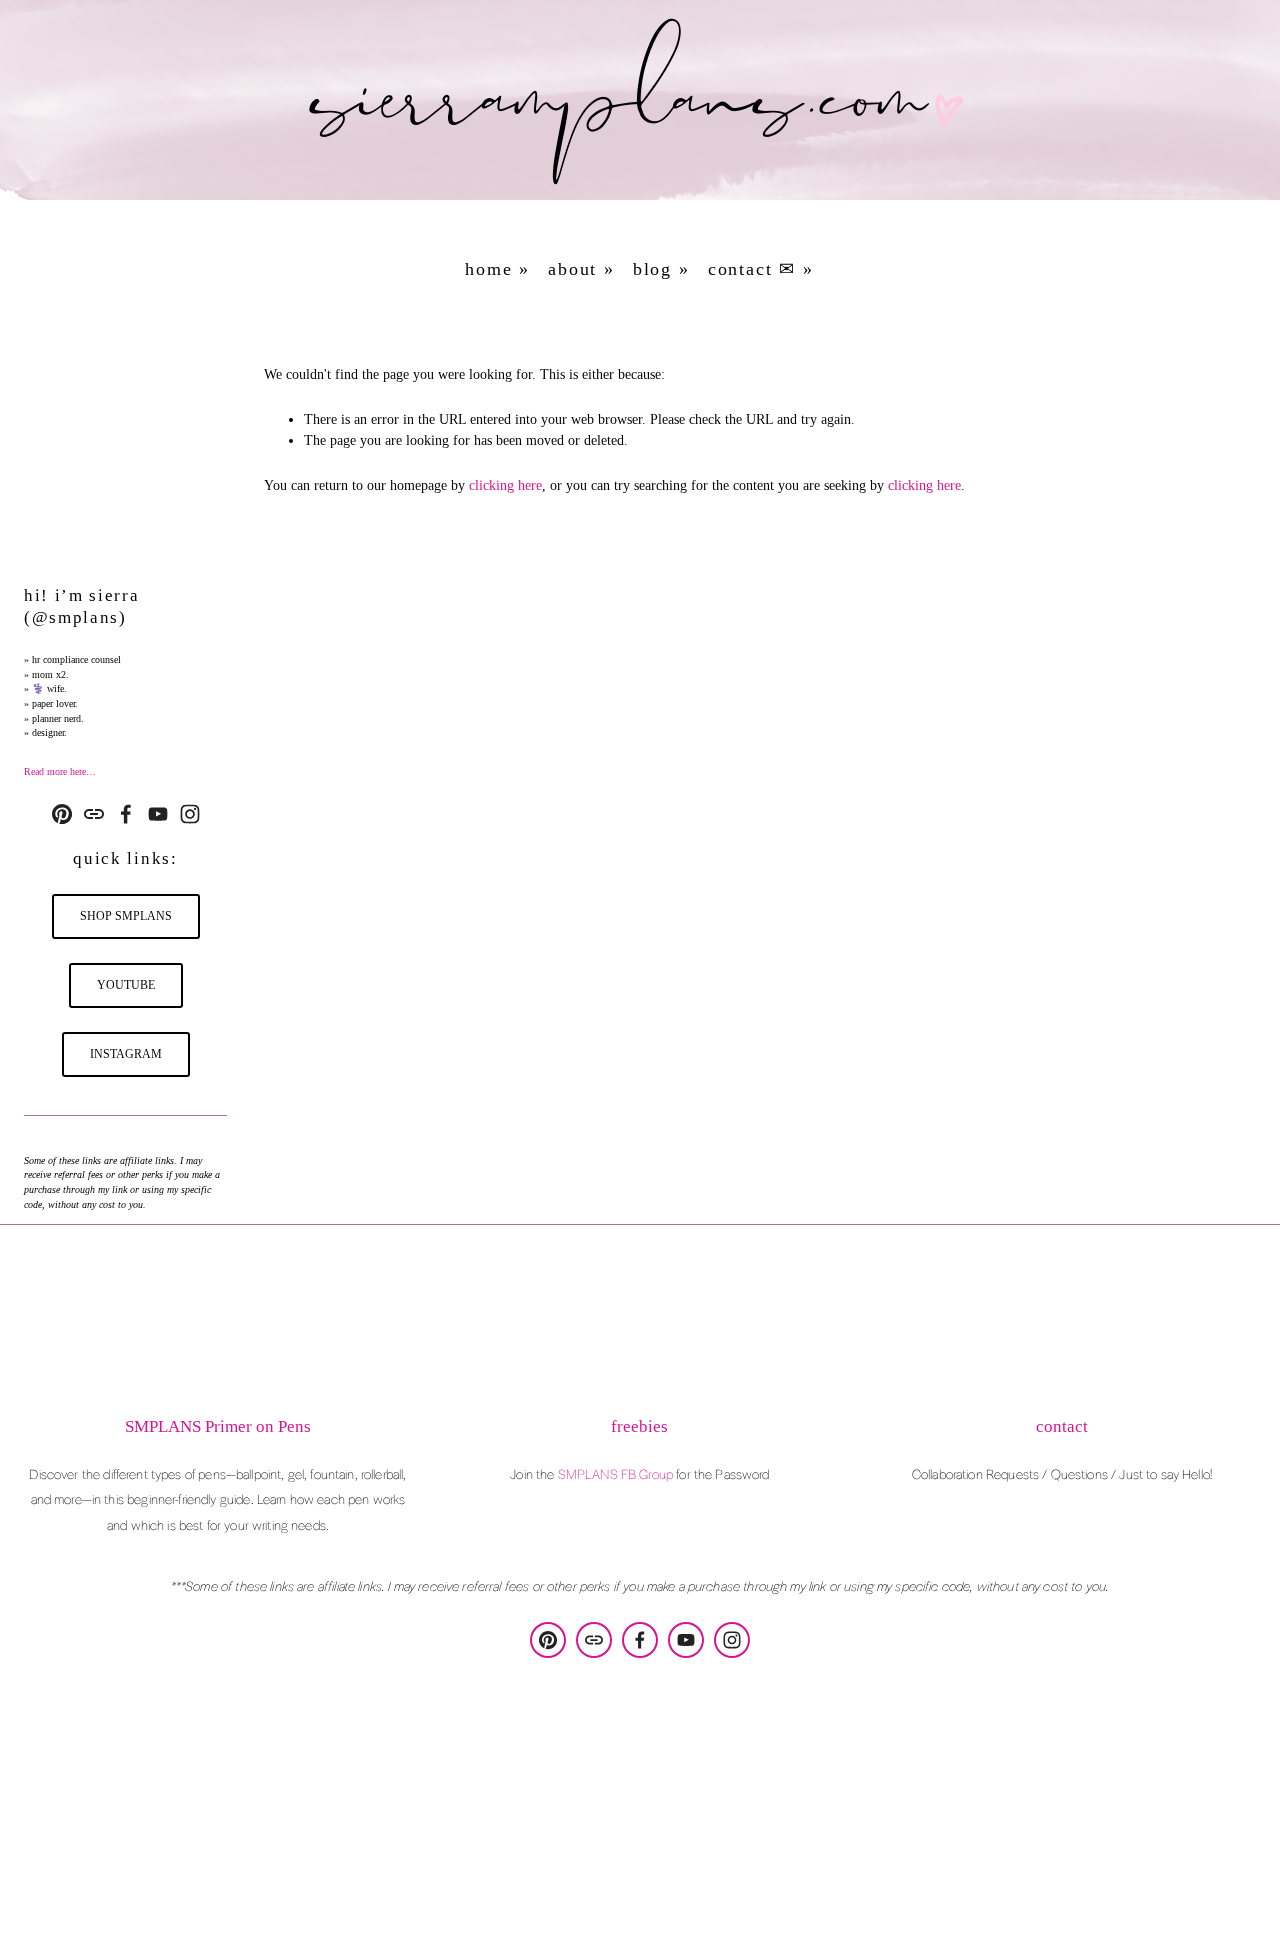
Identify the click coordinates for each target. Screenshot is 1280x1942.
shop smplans (126, 916)
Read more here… (60, 771)
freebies (639, 1426)
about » (581, 269)
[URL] (94, 814)
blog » (661, 269)
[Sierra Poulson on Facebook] (126, 814)
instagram (126, 1054)
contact (1062, 1426)
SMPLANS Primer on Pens (218, 1426)
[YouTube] (158, 814)
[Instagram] (190, 814)
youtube (126, 985)
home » (497, 269)
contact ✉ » (761, 269)
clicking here (505, 485)
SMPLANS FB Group (615, 1473)
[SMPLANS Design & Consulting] (62, 814)
